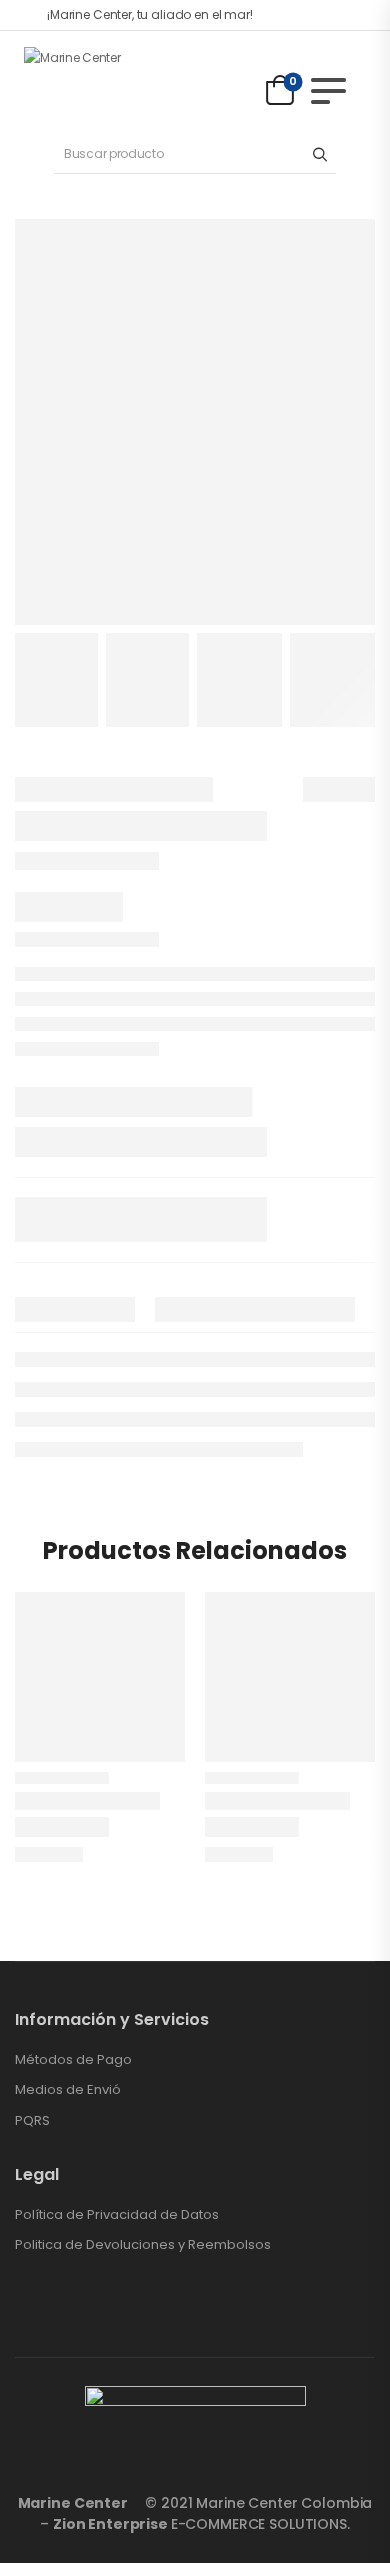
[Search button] (319, 154)
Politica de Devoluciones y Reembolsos (143, 2245)
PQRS (32, 2121)
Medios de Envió (68, 2090)
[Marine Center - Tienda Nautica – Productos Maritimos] (100, 81)
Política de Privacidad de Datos (117, 2215)
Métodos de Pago (73, 2060)
